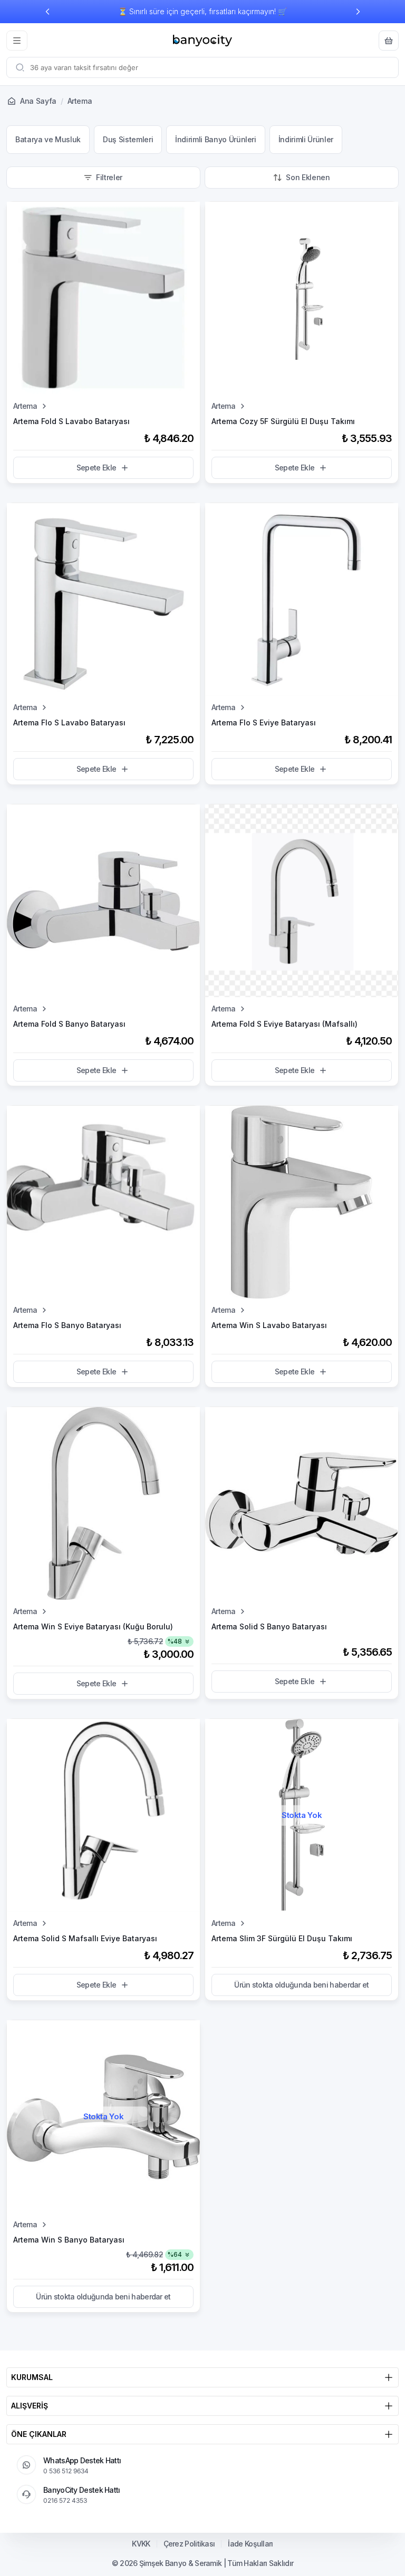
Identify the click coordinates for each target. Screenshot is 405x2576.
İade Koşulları (250, 2544)
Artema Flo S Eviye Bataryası (264, 722)
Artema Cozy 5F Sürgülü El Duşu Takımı (283, 421)
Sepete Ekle (96, 468)
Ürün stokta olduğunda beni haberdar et (301, 1985)
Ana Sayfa (38, 101)
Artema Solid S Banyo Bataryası (269, 1626)
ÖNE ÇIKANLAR (39, 2434)
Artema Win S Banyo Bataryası (69, 2240)
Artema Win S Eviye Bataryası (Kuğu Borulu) (93, 1626)
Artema (25, 406)
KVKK (141, 2544)
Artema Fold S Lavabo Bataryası (71, 421)
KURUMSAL (32, 2377)
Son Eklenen (308, 177)
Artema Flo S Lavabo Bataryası (69, 722)
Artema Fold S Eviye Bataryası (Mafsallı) (285, 1024)
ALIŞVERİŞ (30, 2406)
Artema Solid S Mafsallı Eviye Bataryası (85, 1938)
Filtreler (109, 177)
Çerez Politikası (189, 2544)
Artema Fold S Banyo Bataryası (69, 1024)
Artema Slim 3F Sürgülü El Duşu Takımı (282, 1938)
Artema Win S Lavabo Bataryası (269, 1325)
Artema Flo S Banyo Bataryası (67, 1325)
